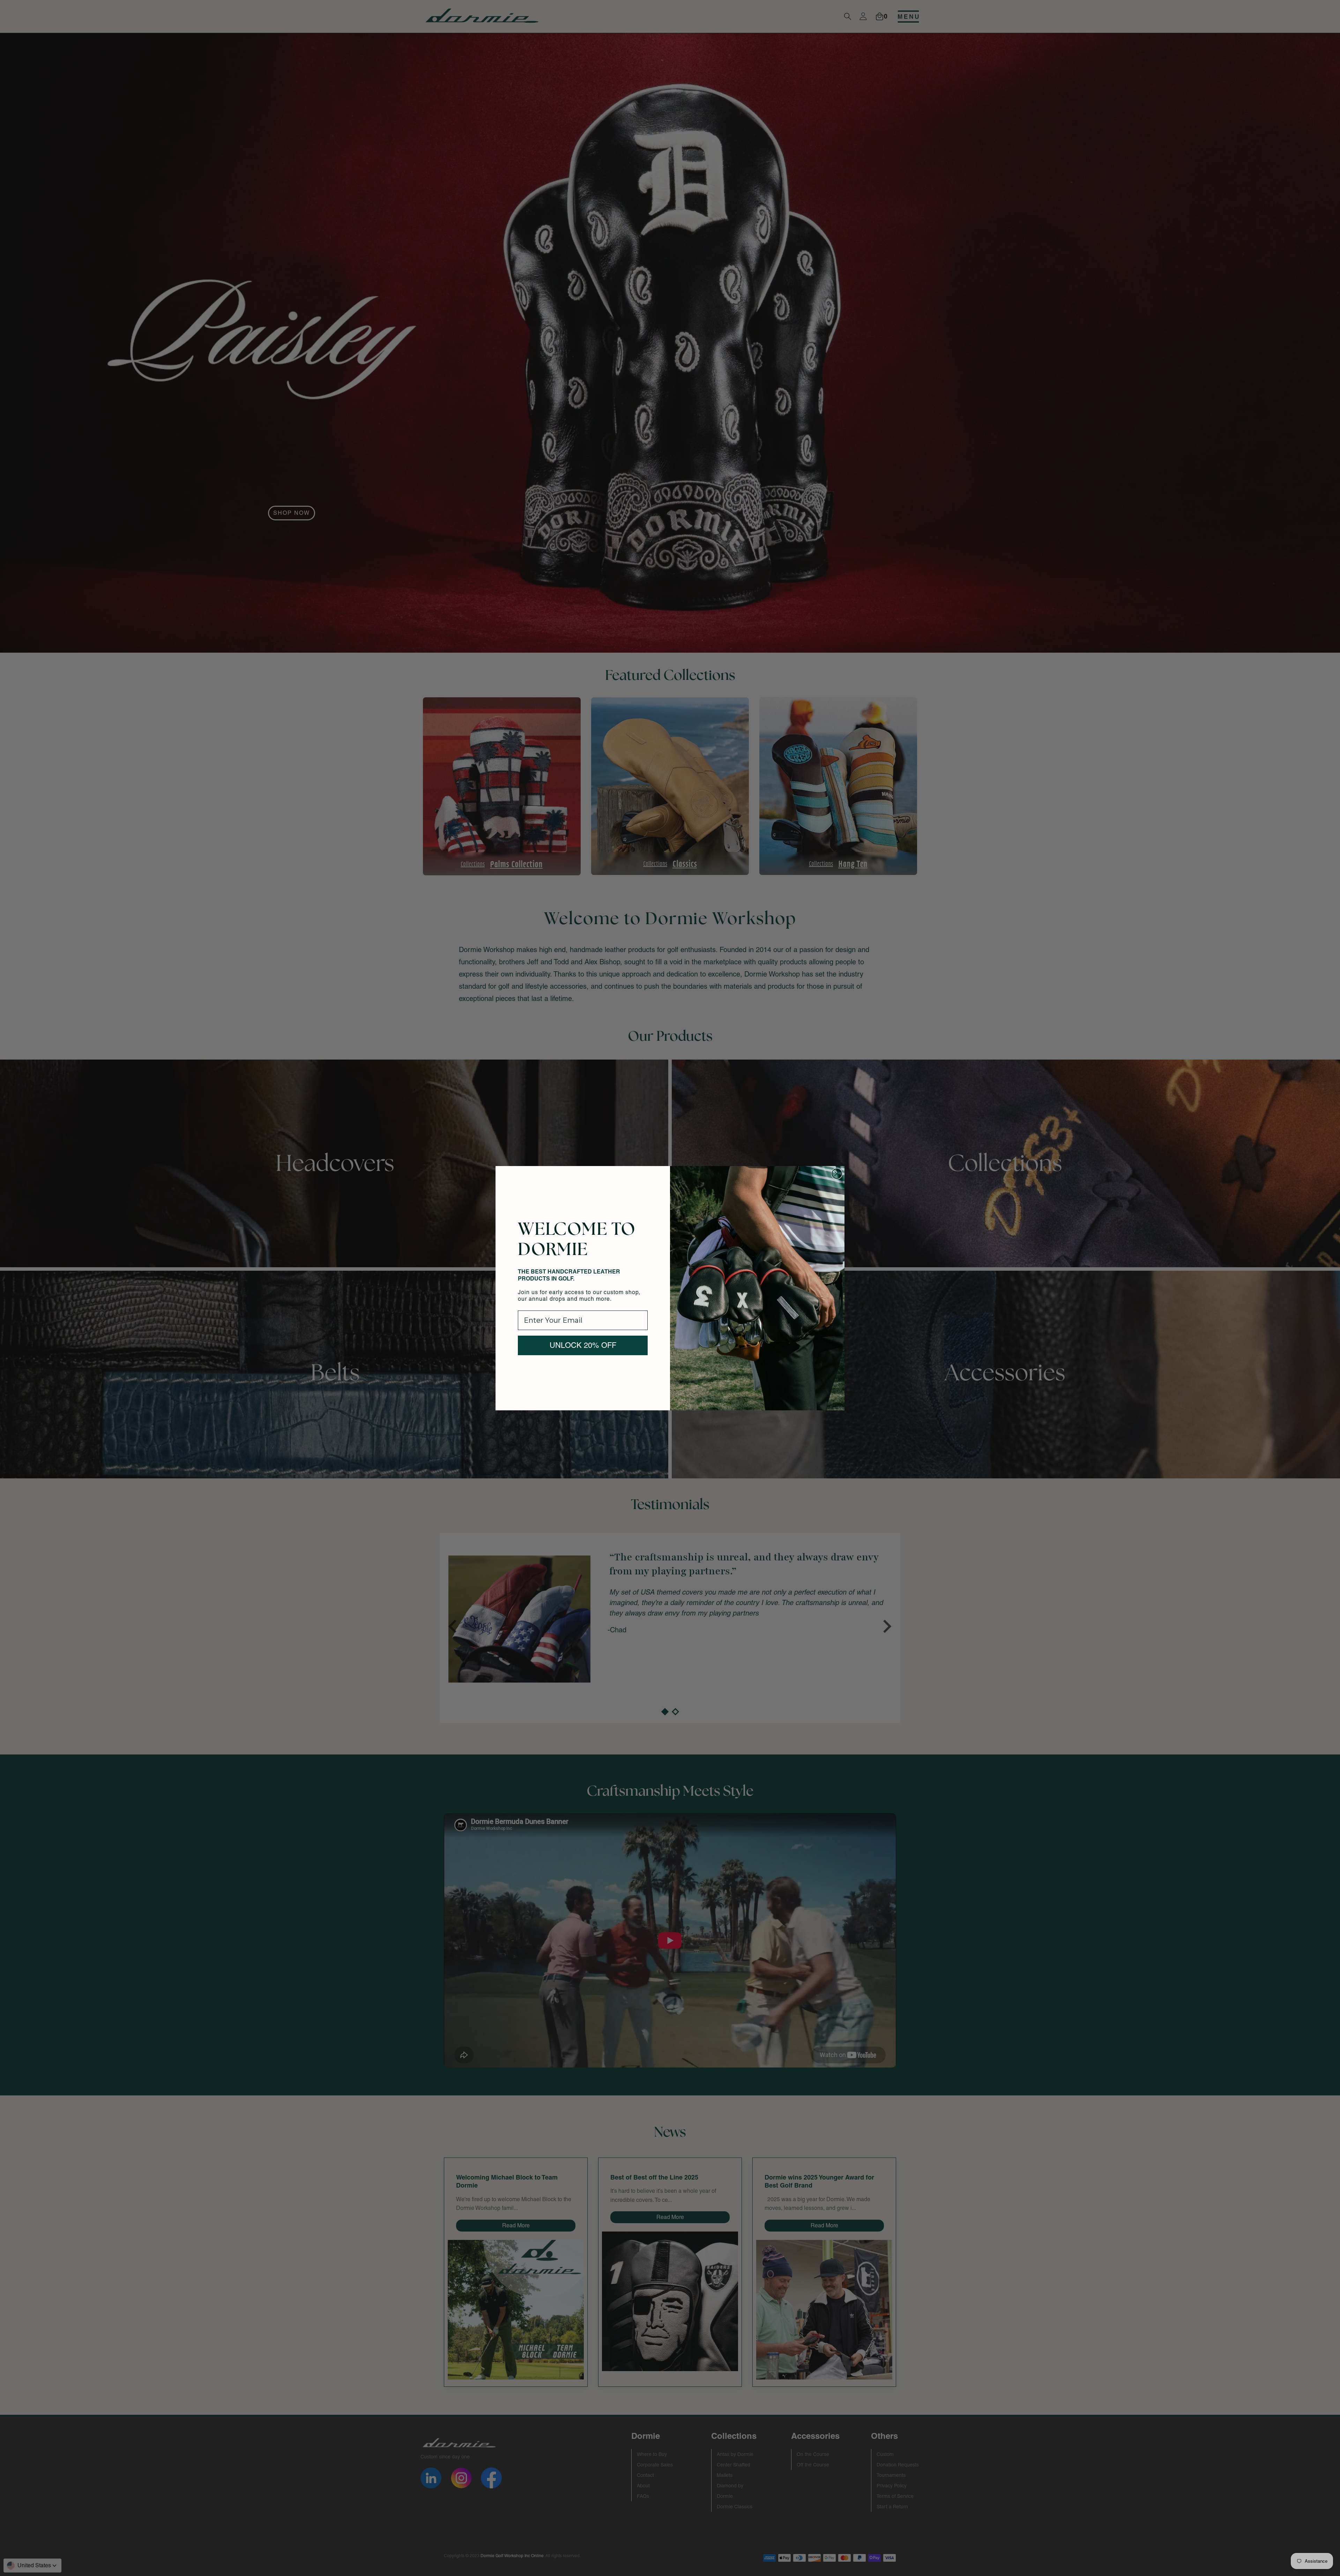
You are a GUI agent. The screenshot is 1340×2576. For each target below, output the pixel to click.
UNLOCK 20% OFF (583, 1345)
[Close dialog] (837, 1174)
